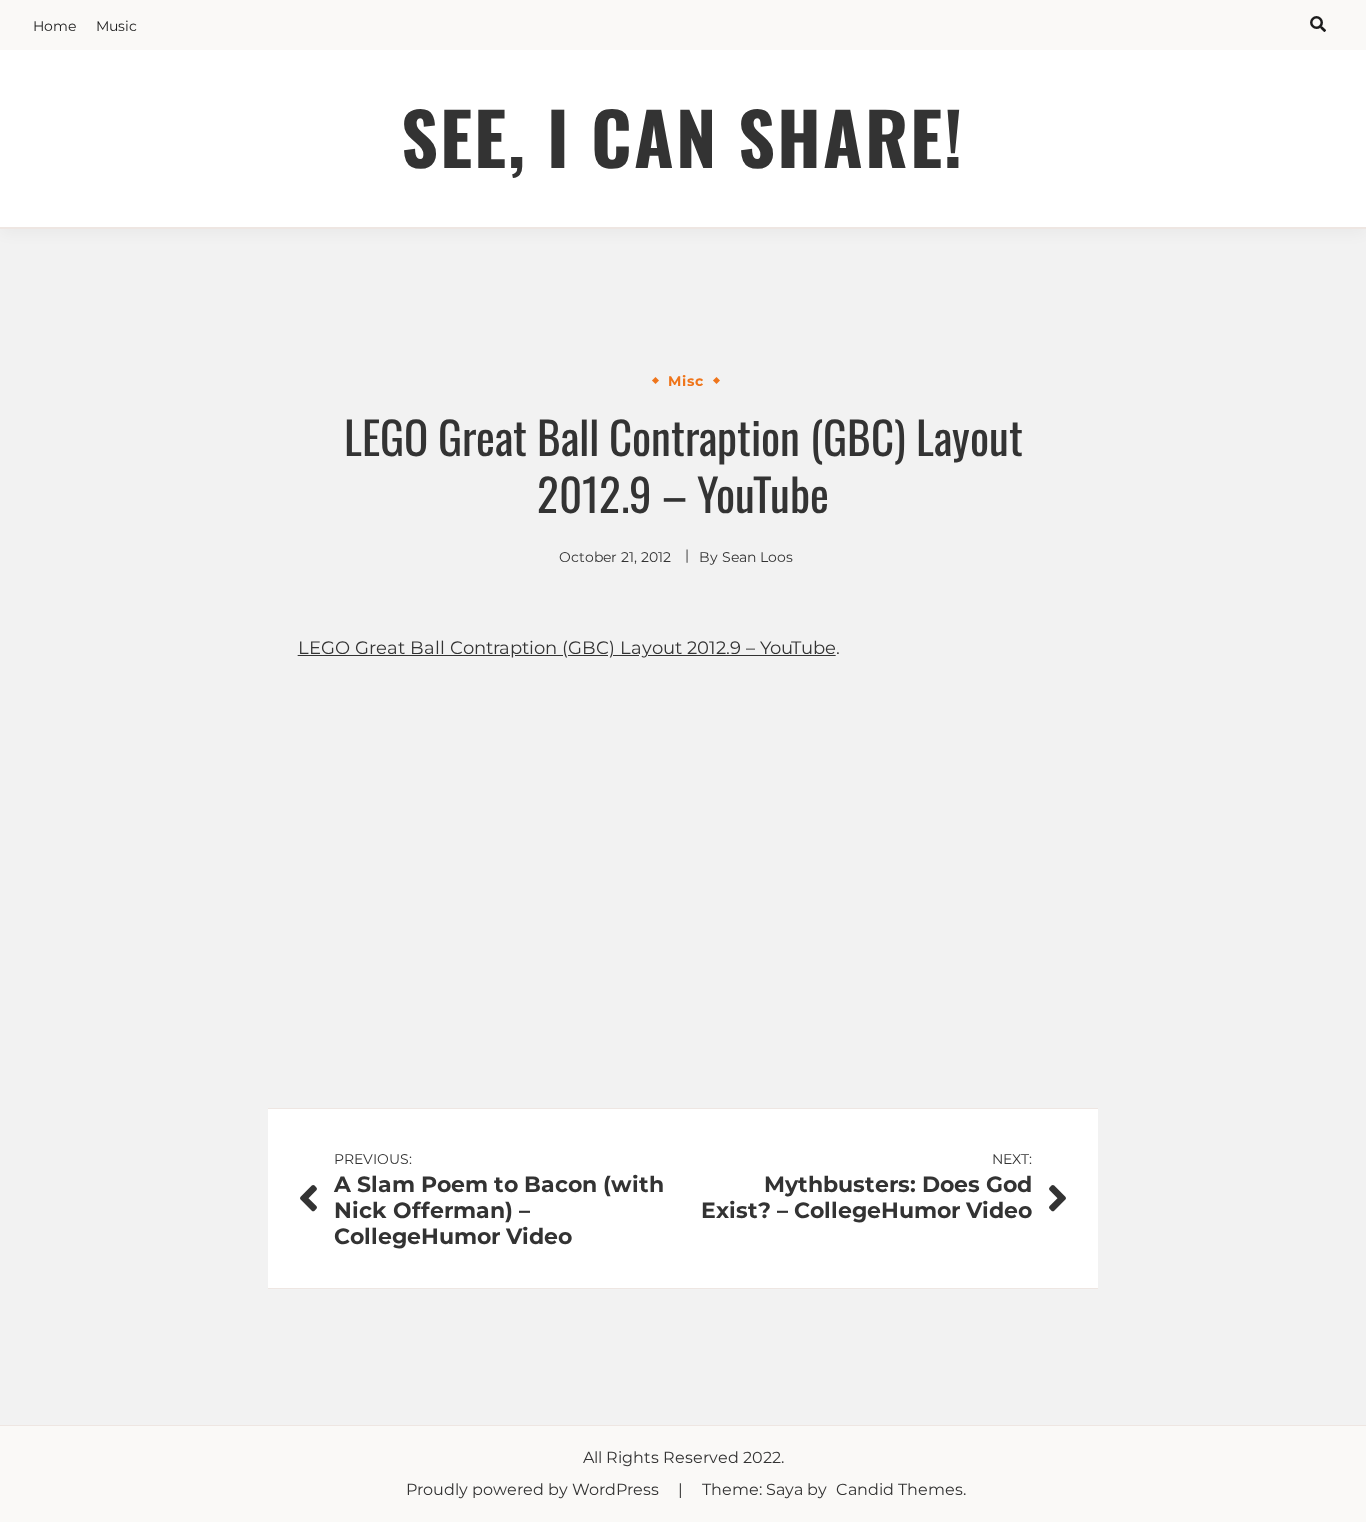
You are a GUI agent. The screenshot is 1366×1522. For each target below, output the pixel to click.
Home (54, 26)
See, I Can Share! (683, 135)
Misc (686, 381)
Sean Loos (757, 557)
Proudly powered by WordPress (534, 1489)
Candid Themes (899, 1489)
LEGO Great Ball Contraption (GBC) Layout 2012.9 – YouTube (567, 648)
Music (116, 26)
